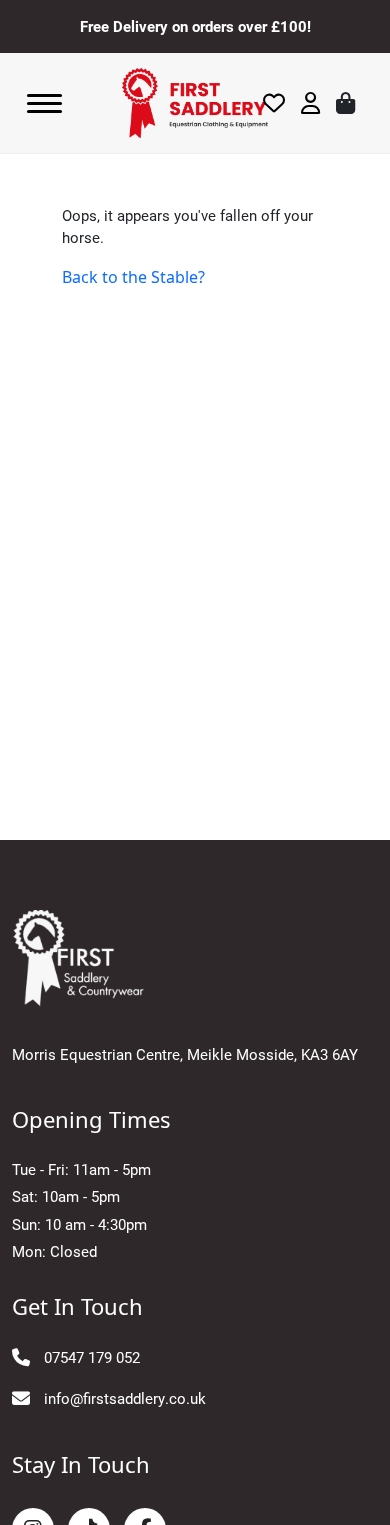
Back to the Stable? (133, 277)
